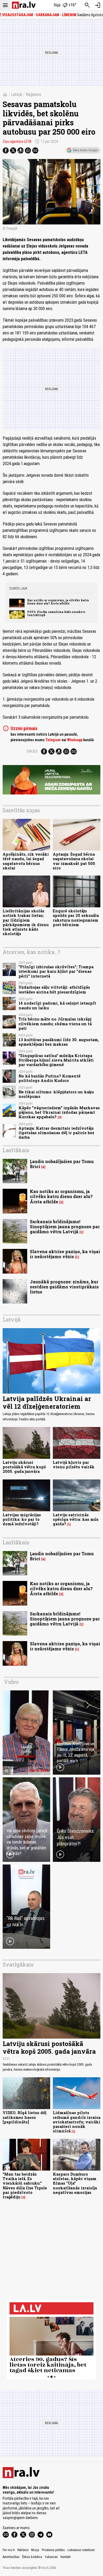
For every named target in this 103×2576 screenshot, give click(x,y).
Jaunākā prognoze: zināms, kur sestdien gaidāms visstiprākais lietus (64, 1287)
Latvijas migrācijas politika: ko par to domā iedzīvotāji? (22, 1519)
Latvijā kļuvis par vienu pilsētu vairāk (74, 1465)
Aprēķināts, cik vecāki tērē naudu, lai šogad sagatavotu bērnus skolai (26, 861)
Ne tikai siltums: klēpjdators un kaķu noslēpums (56, 1094)
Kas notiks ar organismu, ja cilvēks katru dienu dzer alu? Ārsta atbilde (58, 602)
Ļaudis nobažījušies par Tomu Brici (62, 1164)
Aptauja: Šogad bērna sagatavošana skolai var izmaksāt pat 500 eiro (74, 861)
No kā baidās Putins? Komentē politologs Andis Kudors (50, 1078)
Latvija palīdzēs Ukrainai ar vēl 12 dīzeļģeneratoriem (47, 1402)
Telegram (53, 740)
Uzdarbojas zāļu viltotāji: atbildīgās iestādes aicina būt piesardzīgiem (54, 989)
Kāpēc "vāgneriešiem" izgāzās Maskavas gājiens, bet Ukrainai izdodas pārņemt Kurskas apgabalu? (59, 1112)
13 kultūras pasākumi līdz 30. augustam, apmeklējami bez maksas (59, 1042)
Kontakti (66, 2557)
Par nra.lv (9, 2550)
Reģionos (34, 94)
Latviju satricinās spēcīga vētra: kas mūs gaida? (76, 1519)
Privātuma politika (53, 2550)
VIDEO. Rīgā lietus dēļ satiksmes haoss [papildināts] (25, 2117)
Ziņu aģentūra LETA (17, 142)
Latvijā (17, 94)
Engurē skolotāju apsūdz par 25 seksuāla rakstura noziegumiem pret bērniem (76, 918)
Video (11, 1682)
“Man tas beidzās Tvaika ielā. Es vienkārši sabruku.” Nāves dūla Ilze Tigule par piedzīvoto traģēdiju (25, 2186)
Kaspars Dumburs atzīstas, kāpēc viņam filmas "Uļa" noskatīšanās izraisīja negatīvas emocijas (75, 2183)
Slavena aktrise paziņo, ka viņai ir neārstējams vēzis (65, 1254)
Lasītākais (16, 1150)
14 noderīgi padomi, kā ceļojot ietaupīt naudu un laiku (57, 1005)
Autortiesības (11, 2557)
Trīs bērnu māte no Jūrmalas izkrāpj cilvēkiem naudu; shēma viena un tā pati (55, 1024)
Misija (35, 2550)
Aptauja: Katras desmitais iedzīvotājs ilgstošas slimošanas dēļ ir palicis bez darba (56, 1133)
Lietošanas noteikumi (81, 2550)
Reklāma (23, 2550)
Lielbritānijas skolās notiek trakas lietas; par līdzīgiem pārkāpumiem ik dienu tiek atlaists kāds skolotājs (26, 922)
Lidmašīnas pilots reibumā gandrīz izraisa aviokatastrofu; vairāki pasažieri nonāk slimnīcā (77, 2122)
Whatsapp (75, 740)
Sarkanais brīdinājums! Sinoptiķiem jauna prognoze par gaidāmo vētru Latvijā (65, 1227)
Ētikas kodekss (32, 2557)
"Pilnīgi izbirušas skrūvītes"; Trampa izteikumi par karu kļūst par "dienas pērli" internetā (56, 971)
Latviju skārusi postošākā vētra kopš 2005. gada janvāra (24, 1467)
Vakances (51, 2557)
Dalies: (32, 751)
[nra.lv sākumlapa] (24, 5)
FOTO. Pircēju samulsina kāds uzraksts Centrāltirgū (56, 613)
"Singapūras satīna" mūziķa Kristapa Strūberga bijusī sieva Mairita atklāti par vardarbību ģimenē (56, 1060)
